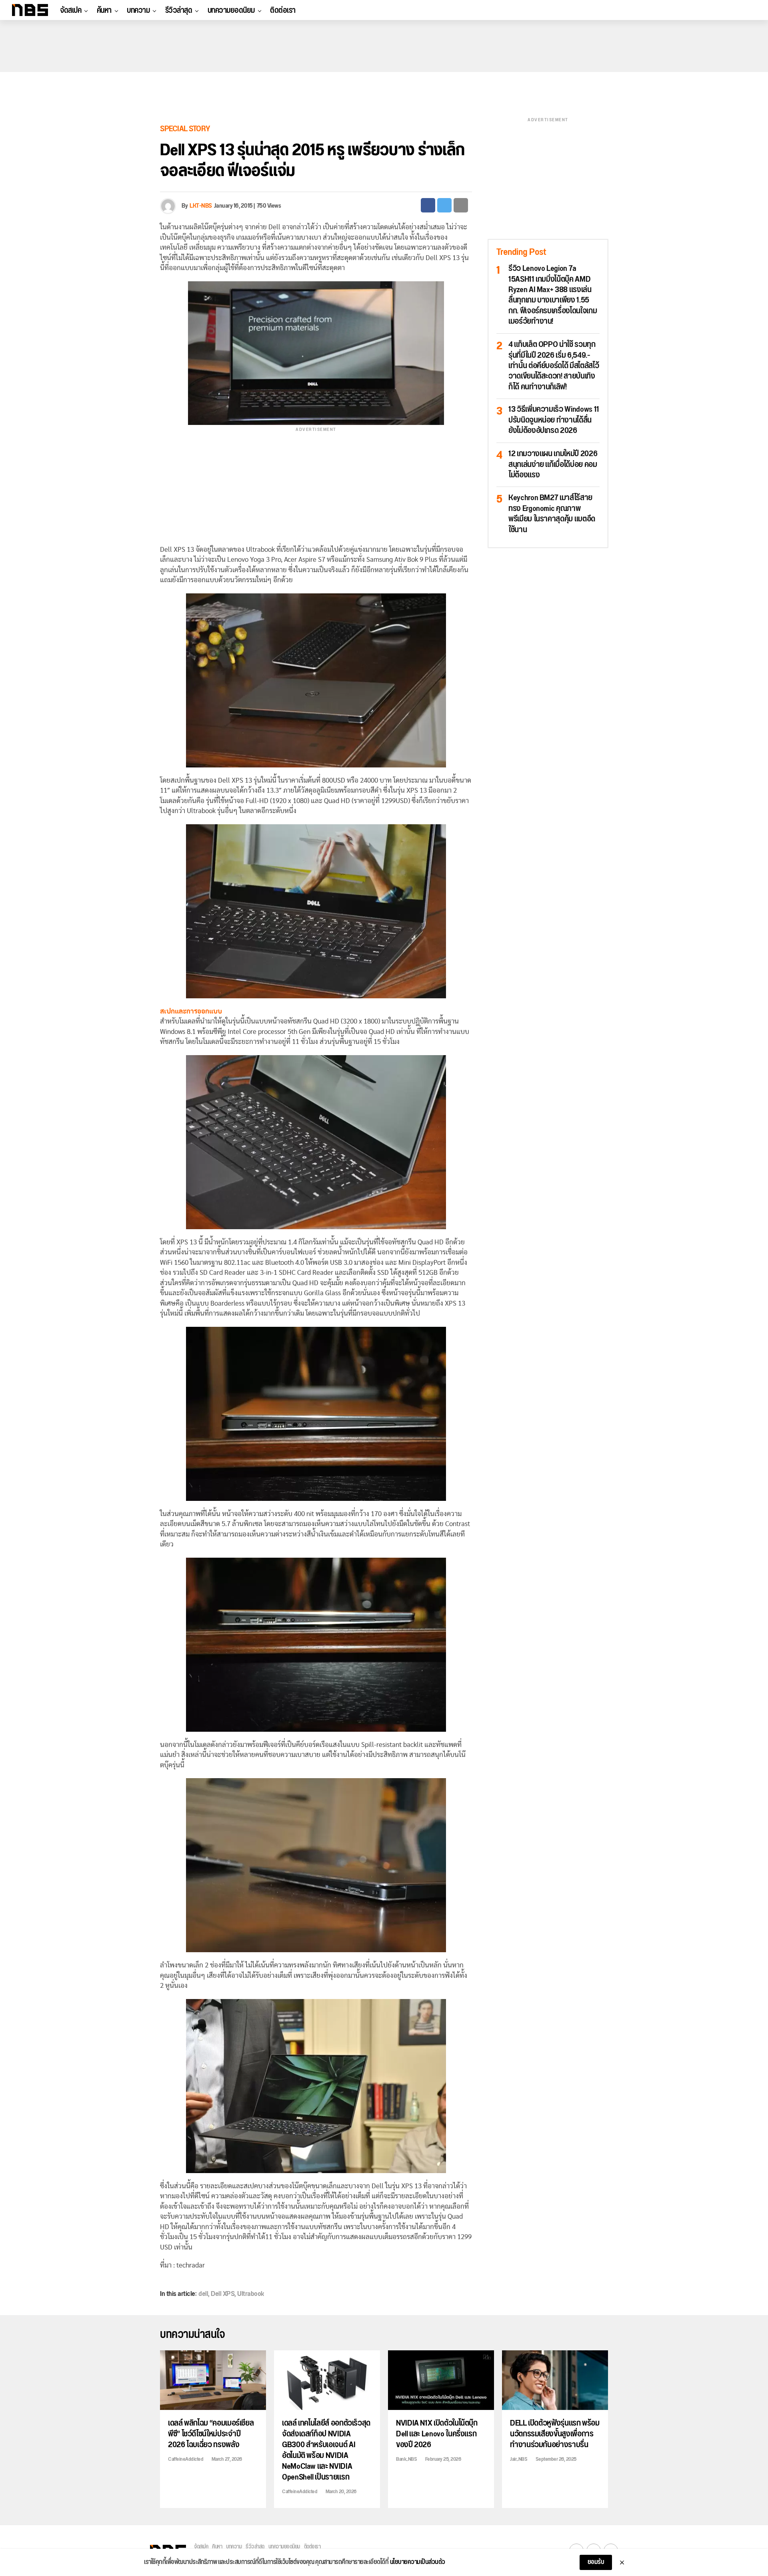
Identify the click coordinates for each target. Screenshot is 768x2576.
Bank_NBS (406, 2459)
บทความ (138, 10)
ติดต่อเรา (283, 10)
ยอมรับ (596, 2562)
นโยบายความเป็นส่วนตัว (418, 2562)
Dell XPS (223, 2294)
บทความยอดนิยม (231, 10)
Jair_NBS (519, 2459)
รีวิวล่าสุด (179, 10)
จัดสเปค (71, 10)
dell (203, 2294)
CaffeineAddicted (186, 2459)
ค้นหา (104, 10)
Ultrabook (251, 2294)
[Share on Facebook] (428, 205)
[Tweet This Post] (444, 205)
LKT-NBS (201, 206)
